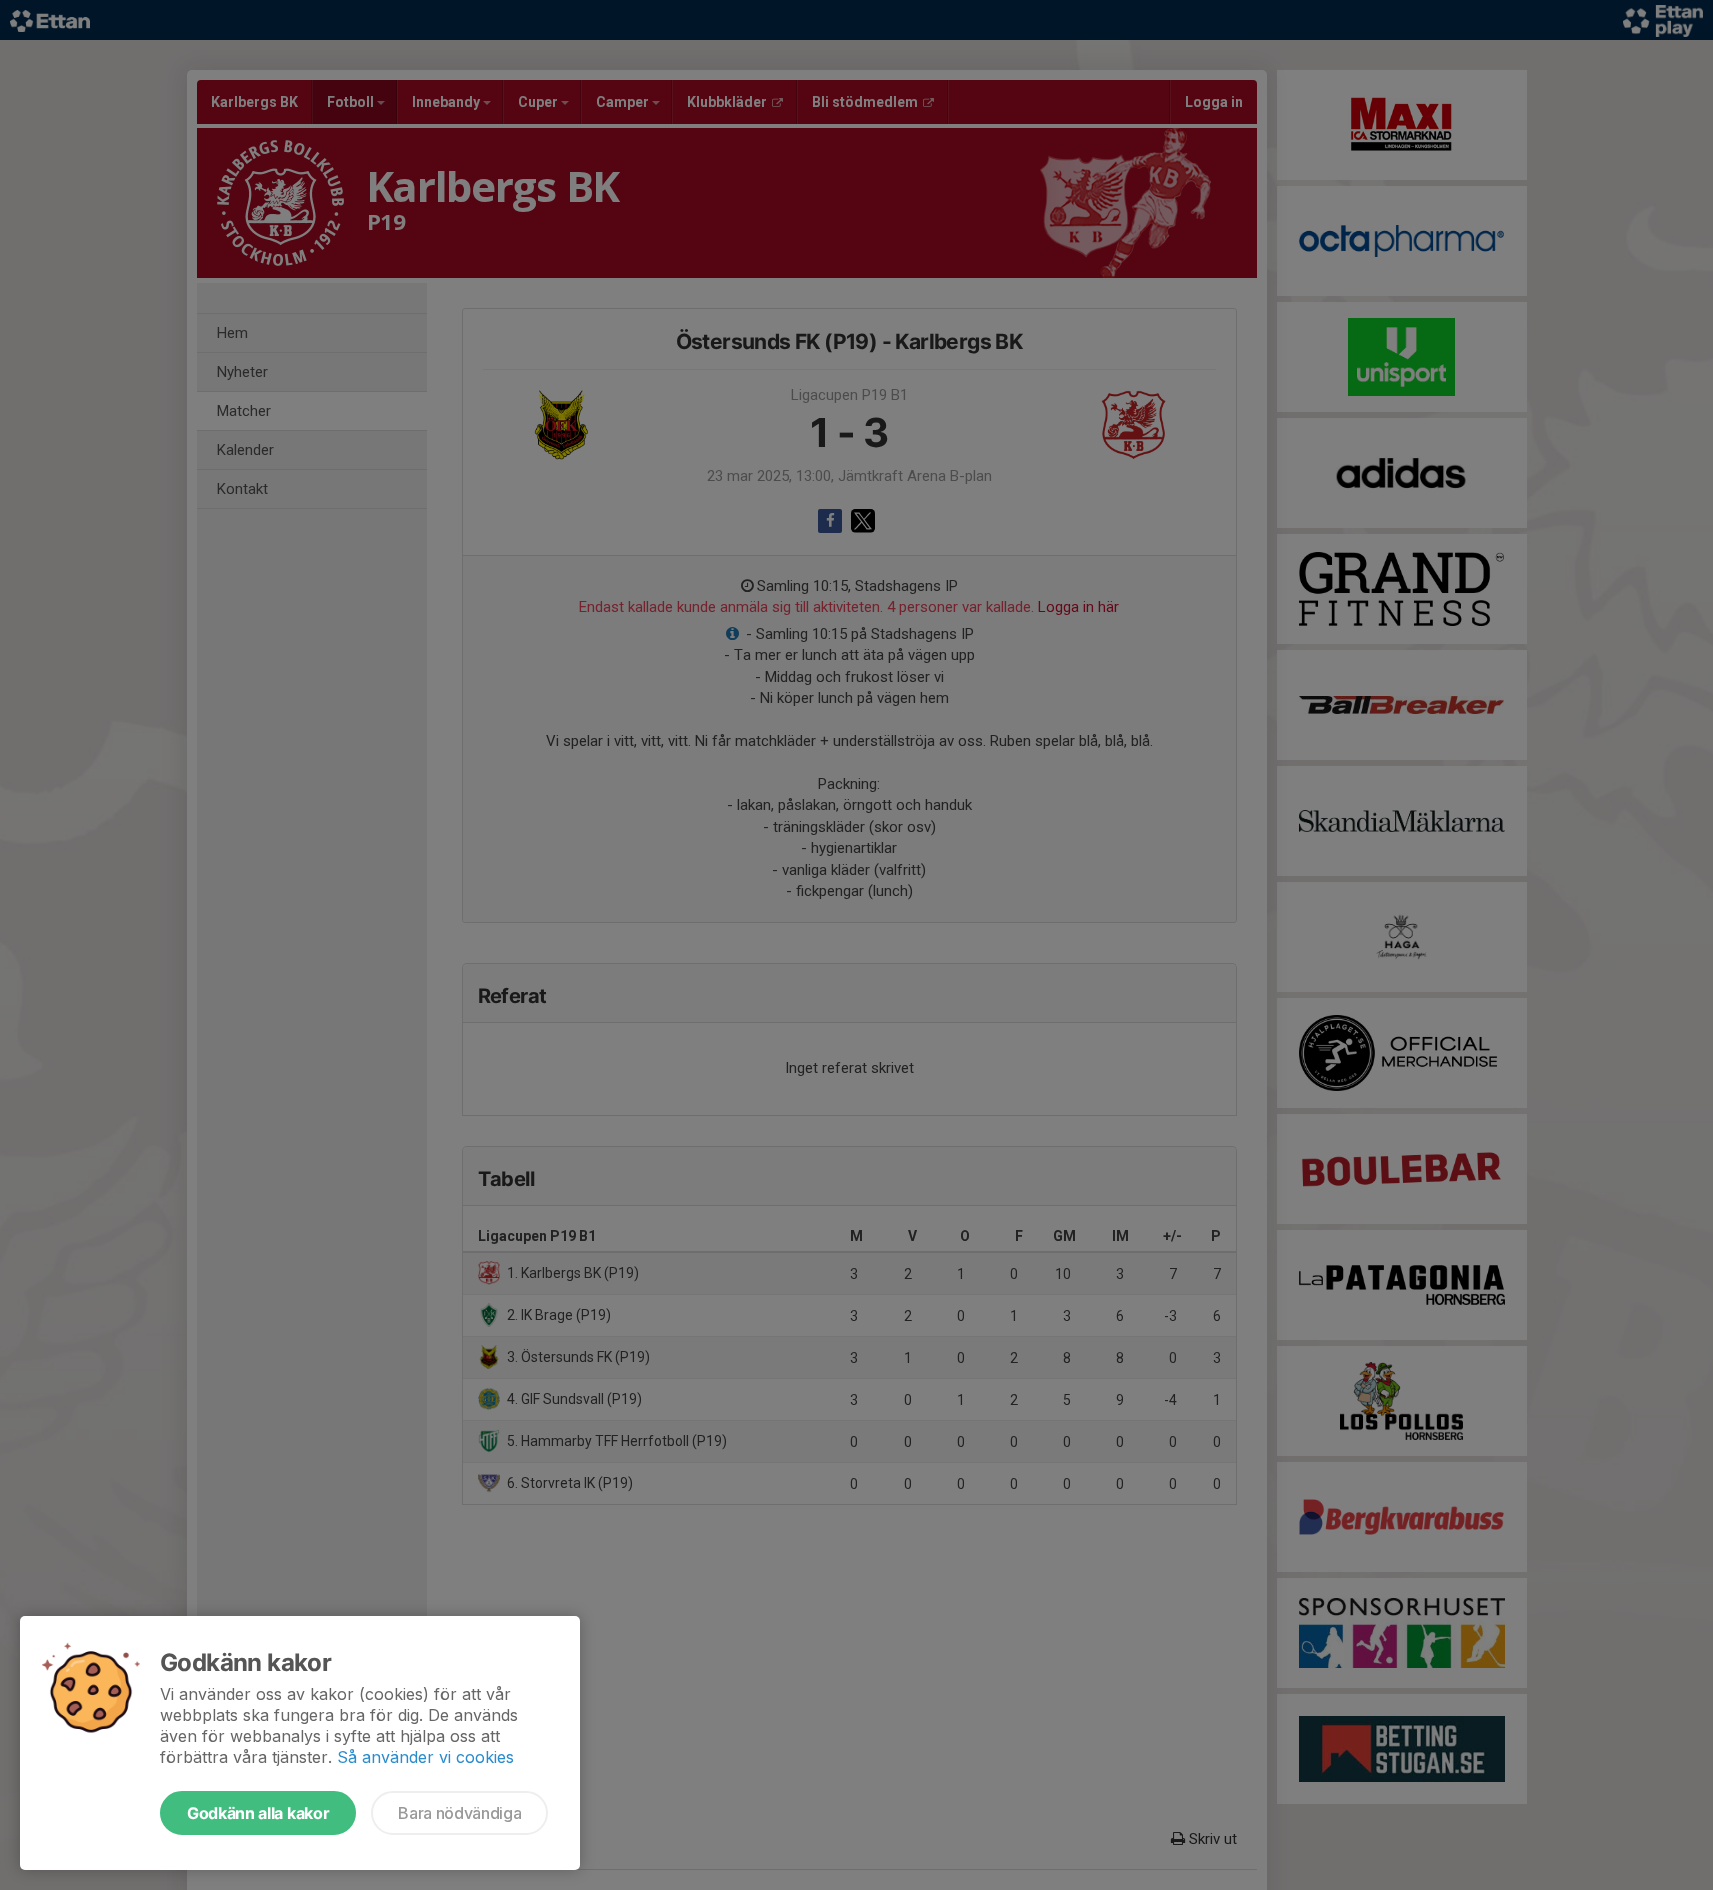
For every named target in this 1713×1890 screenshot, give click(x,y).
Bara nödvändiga (459, 1813)
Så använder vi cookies (425, 1757)
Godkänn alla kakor (258, 1813)
